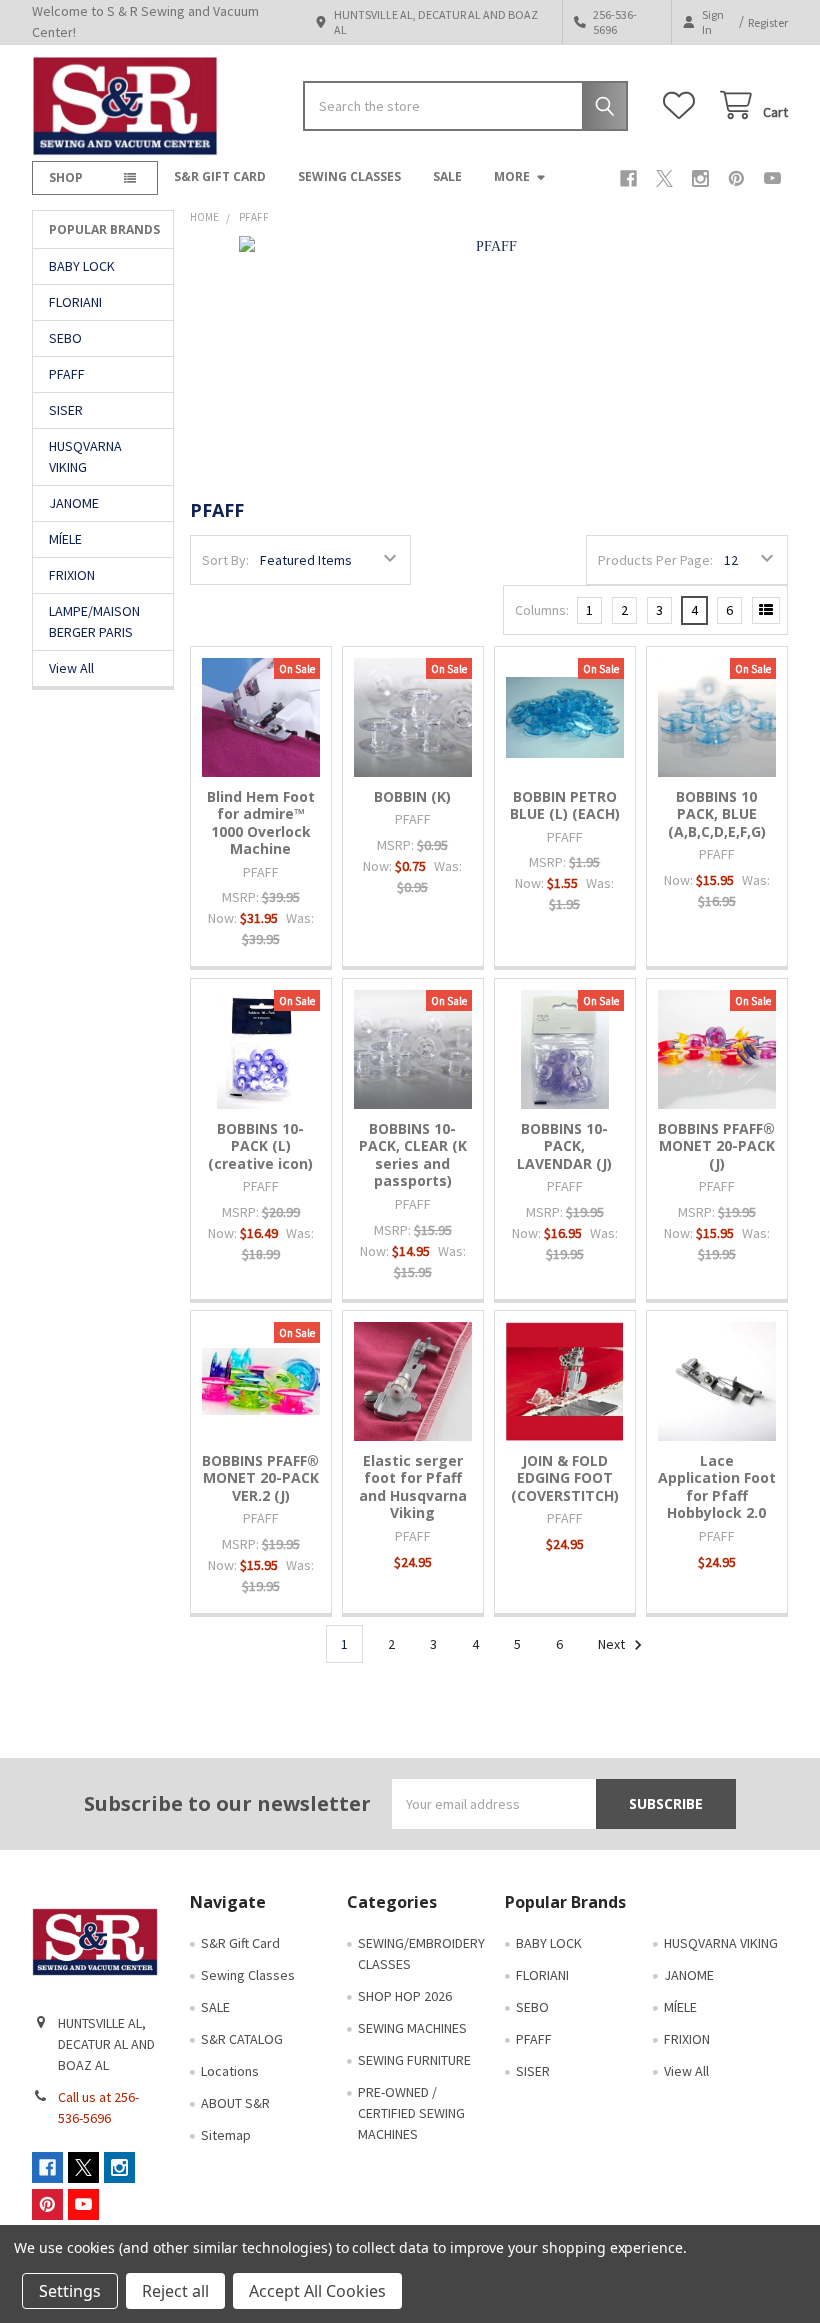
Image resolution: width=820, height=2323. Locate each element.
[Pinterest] (736, 178)
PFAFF (67, 374)
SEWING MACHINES (412, 2028)
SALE (447, 176)
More (512, 176)
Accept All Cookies (317, 2291)
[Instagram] (700, 178)
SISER (66, 410)
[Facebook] (628, 178)
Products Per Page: (655, 560)
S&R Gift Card (220, 176)
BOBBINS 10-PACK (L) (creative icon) (260, 1146)
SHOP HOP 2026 (405, 1996)
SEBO (65, 338)
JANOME (74, 503)
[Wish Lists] (683, 105)
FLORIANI (75, 302)
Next (613, 1644)
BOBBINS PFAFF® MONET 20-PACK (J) (716, 1146)
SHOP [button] (66, 177)
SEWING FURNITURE (414, 2060)
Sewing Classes (349, 176)
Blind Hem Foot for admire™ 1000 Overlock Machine (261, 823)
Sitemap (226, 2135)
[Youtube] (772, 178)
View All (71, 668)
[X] (664, 178)
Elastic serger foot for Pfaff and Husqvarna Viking (413, 1487)
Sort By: (225, 560)
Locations (230, 2071)
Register (768, 22)
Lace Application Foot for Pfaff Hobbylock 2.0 (717, 1487)
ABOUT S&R (235, 2103)
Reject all (175, 2291)
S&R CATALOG (242, 2039)
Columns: (542, 610)
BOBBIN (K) (412, 796)
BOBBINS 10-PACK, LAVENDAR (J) (564, 1146)
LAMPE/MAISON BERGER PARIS (94, 621)
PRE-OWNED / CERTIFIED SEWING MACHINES (411, 2113)
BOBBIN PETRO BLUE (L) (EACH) (565, 805)
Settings (70, 2291)
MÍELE (65, 539)
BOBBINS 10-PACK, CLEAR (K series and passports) (413, 1155)
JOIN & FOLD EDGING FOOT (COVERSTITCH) (565, 1478)
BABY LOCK (82, 266)
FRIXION (72, 575)
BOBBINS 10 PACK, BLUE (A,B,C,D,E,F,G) (717, 814)
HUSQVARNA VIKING (85, 456)
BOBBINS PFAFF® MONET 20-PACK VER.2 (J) (260, 1478)
